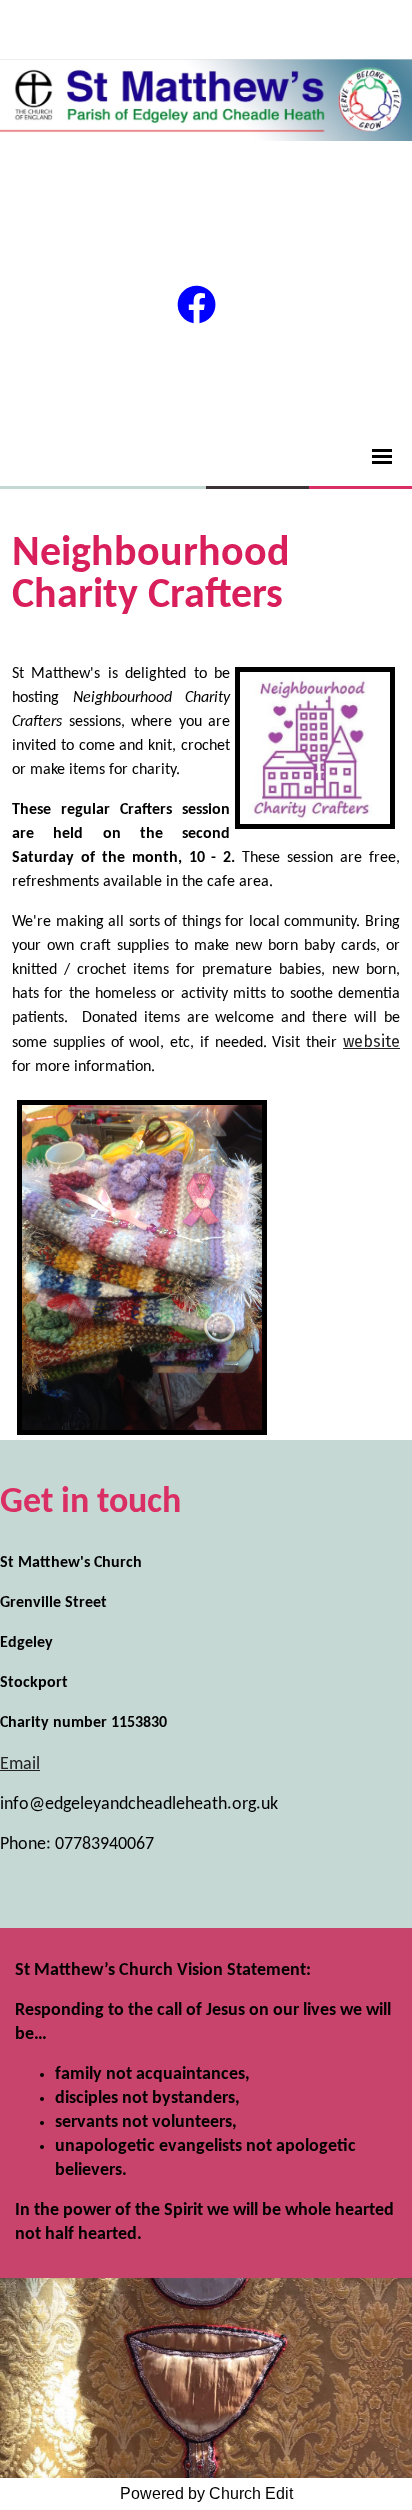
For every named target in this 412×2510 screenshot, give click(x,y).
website (371, 1041)
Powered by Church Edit (206, 2493)
